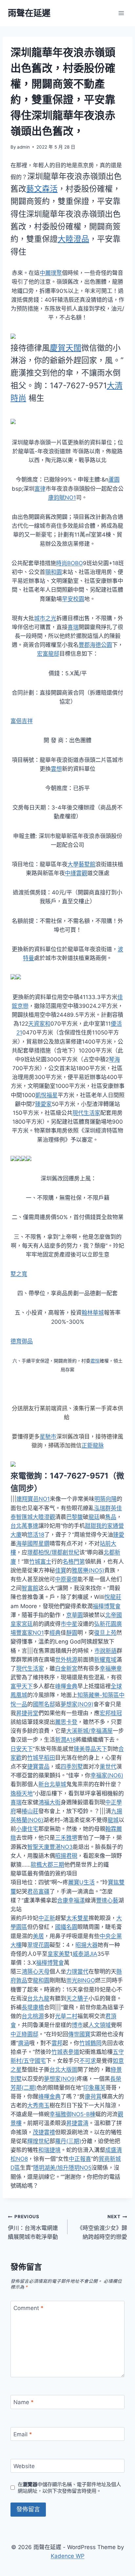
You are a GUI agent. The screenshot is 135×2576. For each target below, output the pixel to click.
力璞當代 (77, 1972)
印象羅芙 (94, 2088)
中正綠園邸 (24, 2034)
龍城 (113, 1820)
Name (24, 2402)
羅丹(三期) (68, 2141)
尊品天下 (96, 1749)
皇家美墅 (59, 1954)
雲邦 (57, 2043)
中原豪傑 (66, 1579)
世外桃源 (66, 1660)
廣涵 (24, 2043)
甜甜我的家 (99, 1526)
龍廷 (94, 1517)
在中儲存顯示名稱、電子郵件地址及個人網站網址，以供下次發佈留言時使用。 (69, 2488)
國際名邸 (44, 1704)
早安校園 (73, 599)
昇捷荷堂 (27, 1713)
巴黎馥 (75, 1517)
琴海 (114, 1059)
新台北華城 (52, 1784)
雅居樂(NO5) (88, 1570)
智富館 (30, 1588)
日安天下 (22, 1749)
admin (23, 147)
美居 (38, 1936)
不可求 (88, 2061)
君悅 (95, 1361)
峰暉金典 (66, 1686)
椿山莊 (30, 1811)
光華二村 (66, 2016)
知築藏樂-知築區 (98, 1695)
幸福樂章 (111, 1668)
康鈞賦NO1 (62, 498)
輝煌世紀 (38, 2141)
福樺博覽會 (107, 1606)
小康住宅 (27, 1829)
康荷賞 (93, 2096)
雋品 (111, 1517)
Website (24, 2466)
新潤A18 (65, 1740)
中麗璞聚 (51, 273)
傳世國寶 (79, 2034)
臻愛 (119, 1535)
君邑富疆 (38, 1891)
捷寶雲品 (38, 1767)
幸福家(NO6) (107, 1775)
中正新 (47, 1918)
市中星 (69, 1624)
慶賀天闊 (66, 348)
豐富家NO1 (30, 1633)
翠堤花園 (38, 1945)
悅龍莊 (113, 1597)
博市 (77, 2025)
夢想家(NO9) (77, 1704)
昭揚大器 (87, 1945)
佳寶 (61, 1570)
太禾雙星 (77, 1918)
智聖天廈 (38, 1847)
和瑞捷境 (49, 2150)
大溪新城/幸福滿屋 (89, 1731)
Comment (29, 2308)
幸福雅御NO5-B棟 (72, 2114)
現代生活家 (86, 1113)
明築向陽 (106, 1499)
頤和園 (54, 572)
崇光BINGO (81, 1980)
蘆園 (114, 480)
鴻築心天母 (36, 1972)
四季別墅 (72, 1767)
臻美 (79, 1749)
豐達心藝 (107, 1900)
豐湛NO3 (61, 1847)
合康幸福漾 (71, 1900)
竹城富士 (40, 1562)
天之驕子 (77, 1998)
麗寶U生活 (81, 1882)
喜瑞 (73, 627)
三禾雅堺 (66, 1838)
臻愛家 (43, 1104)
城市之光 (45, 618)
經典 (55, 1633)
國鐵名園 (66, 1927)
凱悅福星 (47, 1095)
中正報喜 (80, 2159)
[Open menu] (121, 13)
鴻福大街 (49, 1802)
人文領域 (100, 2025)
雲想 (56, 769)
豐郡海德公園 (95, 645)
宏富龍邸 (48, 654)
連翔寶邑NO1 (33, 1499)
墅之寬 (19, 1274)
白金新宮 (66, 1668)
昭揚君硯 (66, 1856)
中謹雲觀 (76, 873)
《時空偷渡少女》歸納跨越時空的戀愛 (102, 2227)
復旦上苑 (105, 1633)
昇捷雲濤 (77, 2123)
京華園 (75, 1615)
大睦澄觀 (44, 1517)
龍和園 (41, 1980)
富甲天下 (22, 1686)
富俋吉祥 (22, 721)
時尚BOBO (69, 563)
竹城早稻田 (41, 1758)
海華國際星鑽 (33, 1544)
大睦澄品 (73, 239)
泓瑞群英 (105, 1508)
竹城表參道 (65, 2052)
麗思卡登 (66, 1722)
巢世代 (108, 1767)
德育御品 (22, 1341)
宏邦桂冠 (111, 1713)
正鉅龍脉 (93, 1445)
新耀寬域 (105, 1660)
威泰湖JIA (85, 1954)
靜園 (72, 1633)
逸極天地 (22, 1793)
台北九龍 (38, 1998)
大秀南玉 (38, 2105)
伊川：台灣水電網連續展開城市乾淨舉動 (33, 2227)
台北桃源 (33, 2016)
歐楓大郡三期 (48, 1865)
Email (23, 2434)
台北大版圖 (63, 2070)
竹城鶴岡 (90, 2043)
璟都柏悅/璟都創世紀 (53, 1552)
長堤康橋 (33, 2007)
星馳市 (48, 1437)
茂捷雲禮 (44, 2132)
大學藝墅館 (81, 864)
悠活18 (36, 1535)
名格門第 (74, 1562)
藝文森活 (42, 189)
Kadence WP (68, 2556)
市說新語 (106, 1651)
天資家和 (39, 1024)
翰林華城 (93, 1313)
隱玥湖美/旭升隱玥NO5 (62, 2168)
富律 (40, 489)
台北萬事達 (24, 1526)
